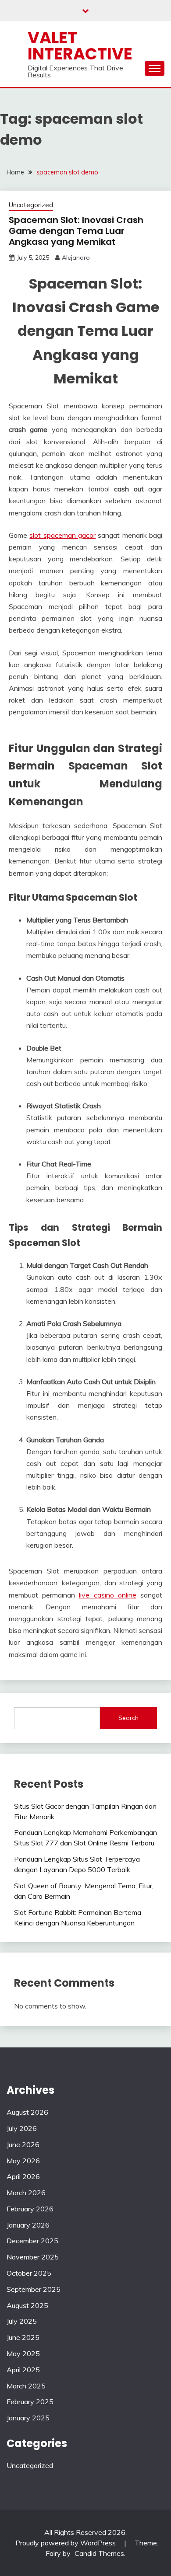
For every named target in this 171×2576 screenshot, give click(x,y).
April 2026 (23, 2176)
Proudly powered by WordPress (66, 2543)
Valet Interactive (80, 46)
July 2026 (22, 2128)
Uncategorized (31, 205)
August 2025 (27, 2305)
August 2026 (27, 2112)
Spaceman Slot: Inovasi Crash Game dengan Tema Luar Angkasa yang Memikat (76, 231)
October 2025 (29, 2273)
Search (128, 1718)
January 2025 (28, 2418)
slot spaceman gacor (62, 535)
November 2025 (33, 2257)
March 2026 (26, 2193)
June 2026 (23, 2144)
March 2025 (26, 2386)
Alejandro (76, 258)
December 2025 (32, 2241)
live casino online (107, 1595)
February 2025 (30, 2402)
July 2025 (22, 2321)
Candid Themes (99, 2553)
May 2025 (23, 2353)
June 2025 (23, 2337)
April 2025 (23, 2370)
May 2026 (23, 2161)
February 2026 (30, 2209)
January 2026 (28, 2225)
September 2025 (34, 2289)
